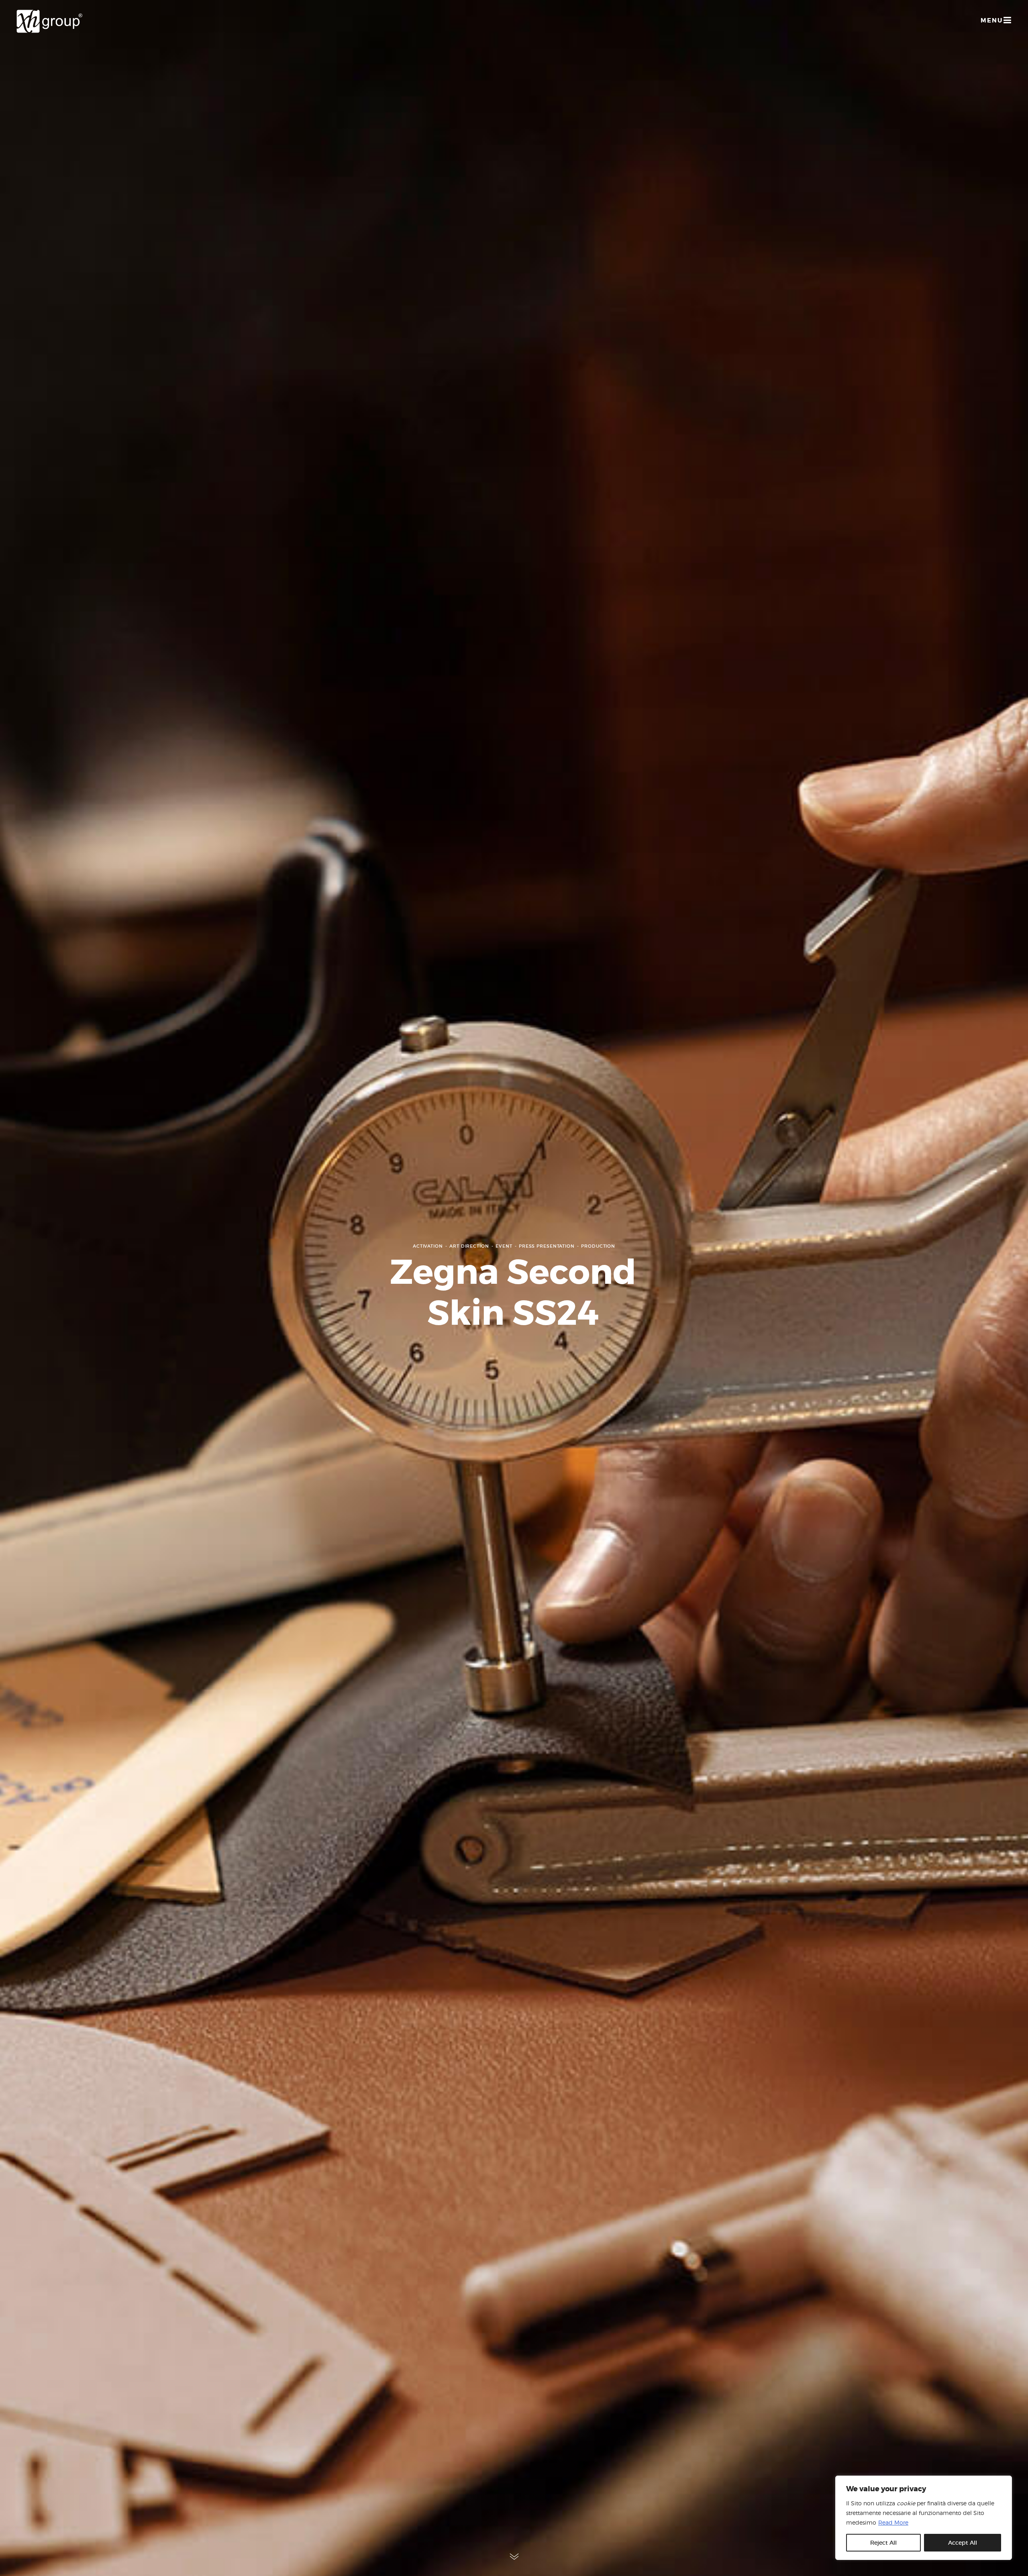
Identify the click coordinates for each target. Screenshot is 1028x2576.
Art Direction (469, 1246)
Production (598, 1246)
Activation (428, 1246)
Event (504, 1246)
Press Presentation (547, 1246)
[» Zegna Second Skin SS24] (49, 21)
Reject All (883, 2543)
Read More (893, 2522)
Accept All (963, 2543)
